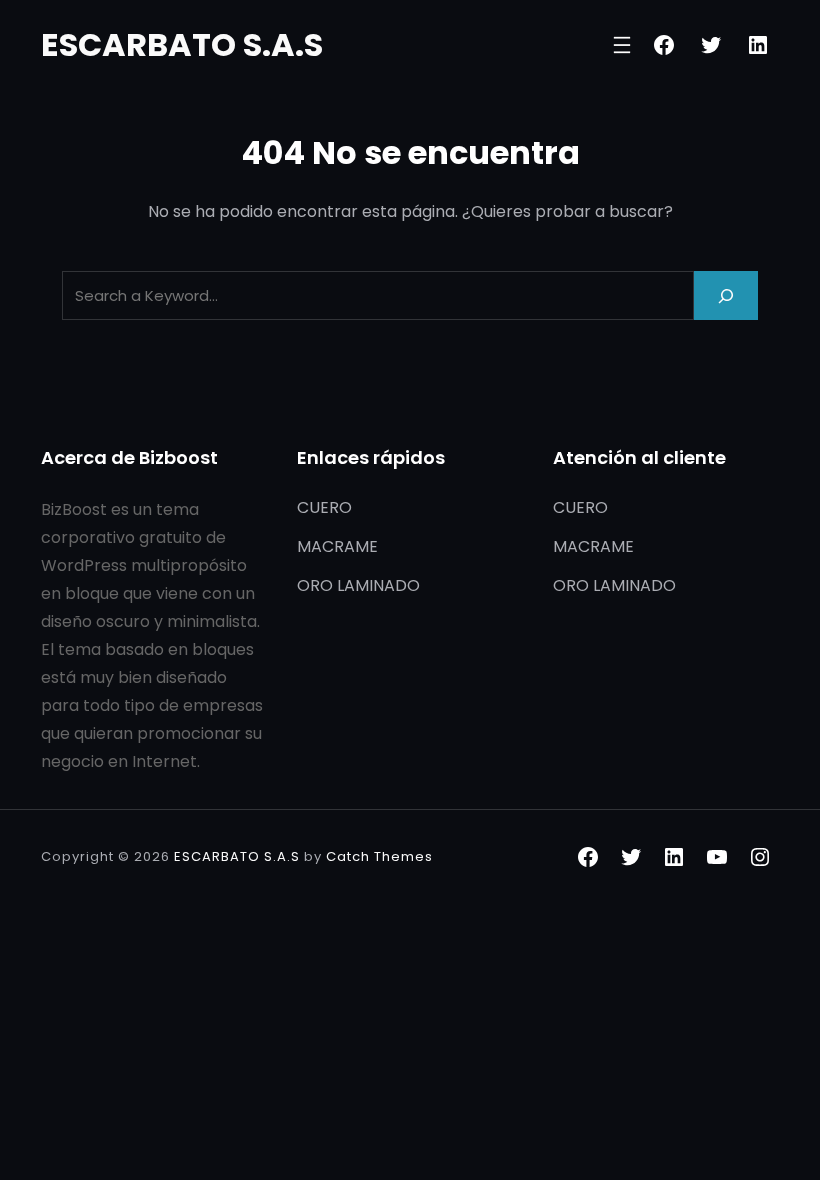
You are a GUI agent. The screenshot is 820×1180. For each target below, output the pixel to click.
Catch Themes (379, 856)
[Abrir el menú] (622, 45)
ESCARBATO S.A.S (182, 44)
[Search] (726, 295)
